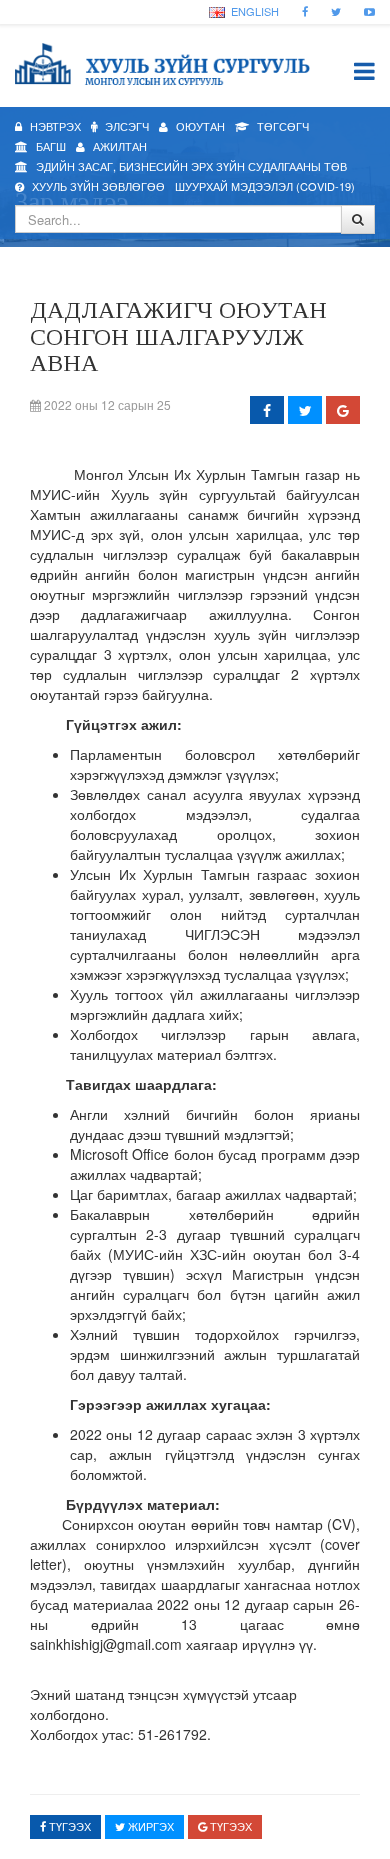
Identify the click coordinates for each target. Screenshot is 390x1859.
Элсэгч (125, 126)
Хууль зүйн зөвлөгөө (97, 186)
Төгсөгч (281, 126)
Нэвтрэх (54, 126)
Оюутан (199, 126)
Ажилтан (118, 146)
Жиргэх (149, 1826)
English (253, 11)
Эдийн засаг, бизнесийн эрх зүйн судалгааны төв (190, 166)
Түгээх (68, 1826)
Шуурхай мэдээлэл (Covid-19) (265, 186)
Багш (49, 146)
